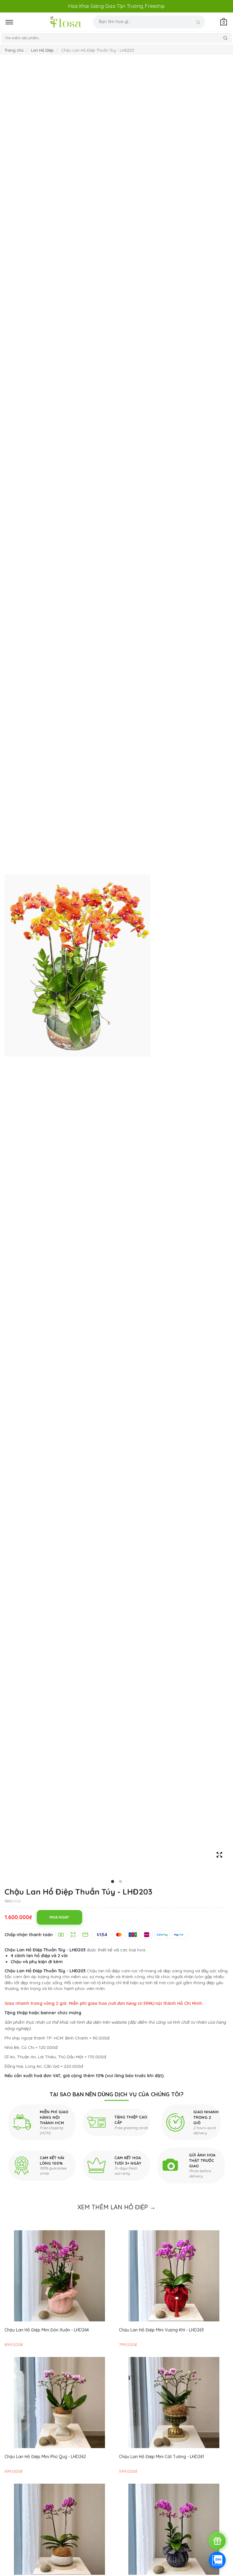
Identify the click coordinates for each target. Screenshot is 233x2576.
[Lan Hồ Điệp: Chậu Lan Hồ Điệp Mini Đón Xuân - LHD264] (59, 2276)
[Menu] (21, 22)
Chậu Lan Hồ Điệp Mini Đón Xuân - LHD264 (47, 2330)
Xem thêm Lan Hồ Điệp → (116, 2207)
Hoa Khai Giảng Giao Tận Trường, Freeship (116, 6)
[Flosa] (66, 22)
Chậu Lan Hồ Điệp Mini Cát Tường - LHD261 (161, 2457)
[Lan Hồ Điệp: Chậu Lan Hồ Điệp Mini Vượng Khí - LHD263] (174, 2276)
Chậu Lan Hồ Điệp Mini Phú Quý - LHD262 (45, 2457)
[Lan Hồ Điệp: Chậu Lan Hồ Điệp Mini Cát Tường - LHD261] (174, 2403)
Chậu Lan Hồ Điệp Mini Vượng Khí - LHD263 (161, 2330)
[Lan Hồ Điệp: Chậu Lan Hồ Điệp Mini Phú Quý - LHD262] (59, 2403)
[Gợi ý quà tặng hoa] (217, 2541)
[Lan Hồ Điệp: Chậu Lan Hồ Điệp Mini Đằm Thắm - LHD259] (174, 2529)
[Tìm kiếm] (198, 22)
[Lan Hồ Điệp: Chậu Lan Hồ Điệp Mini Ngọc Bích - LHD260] (59, 2529)
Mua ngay (59, 1917)
